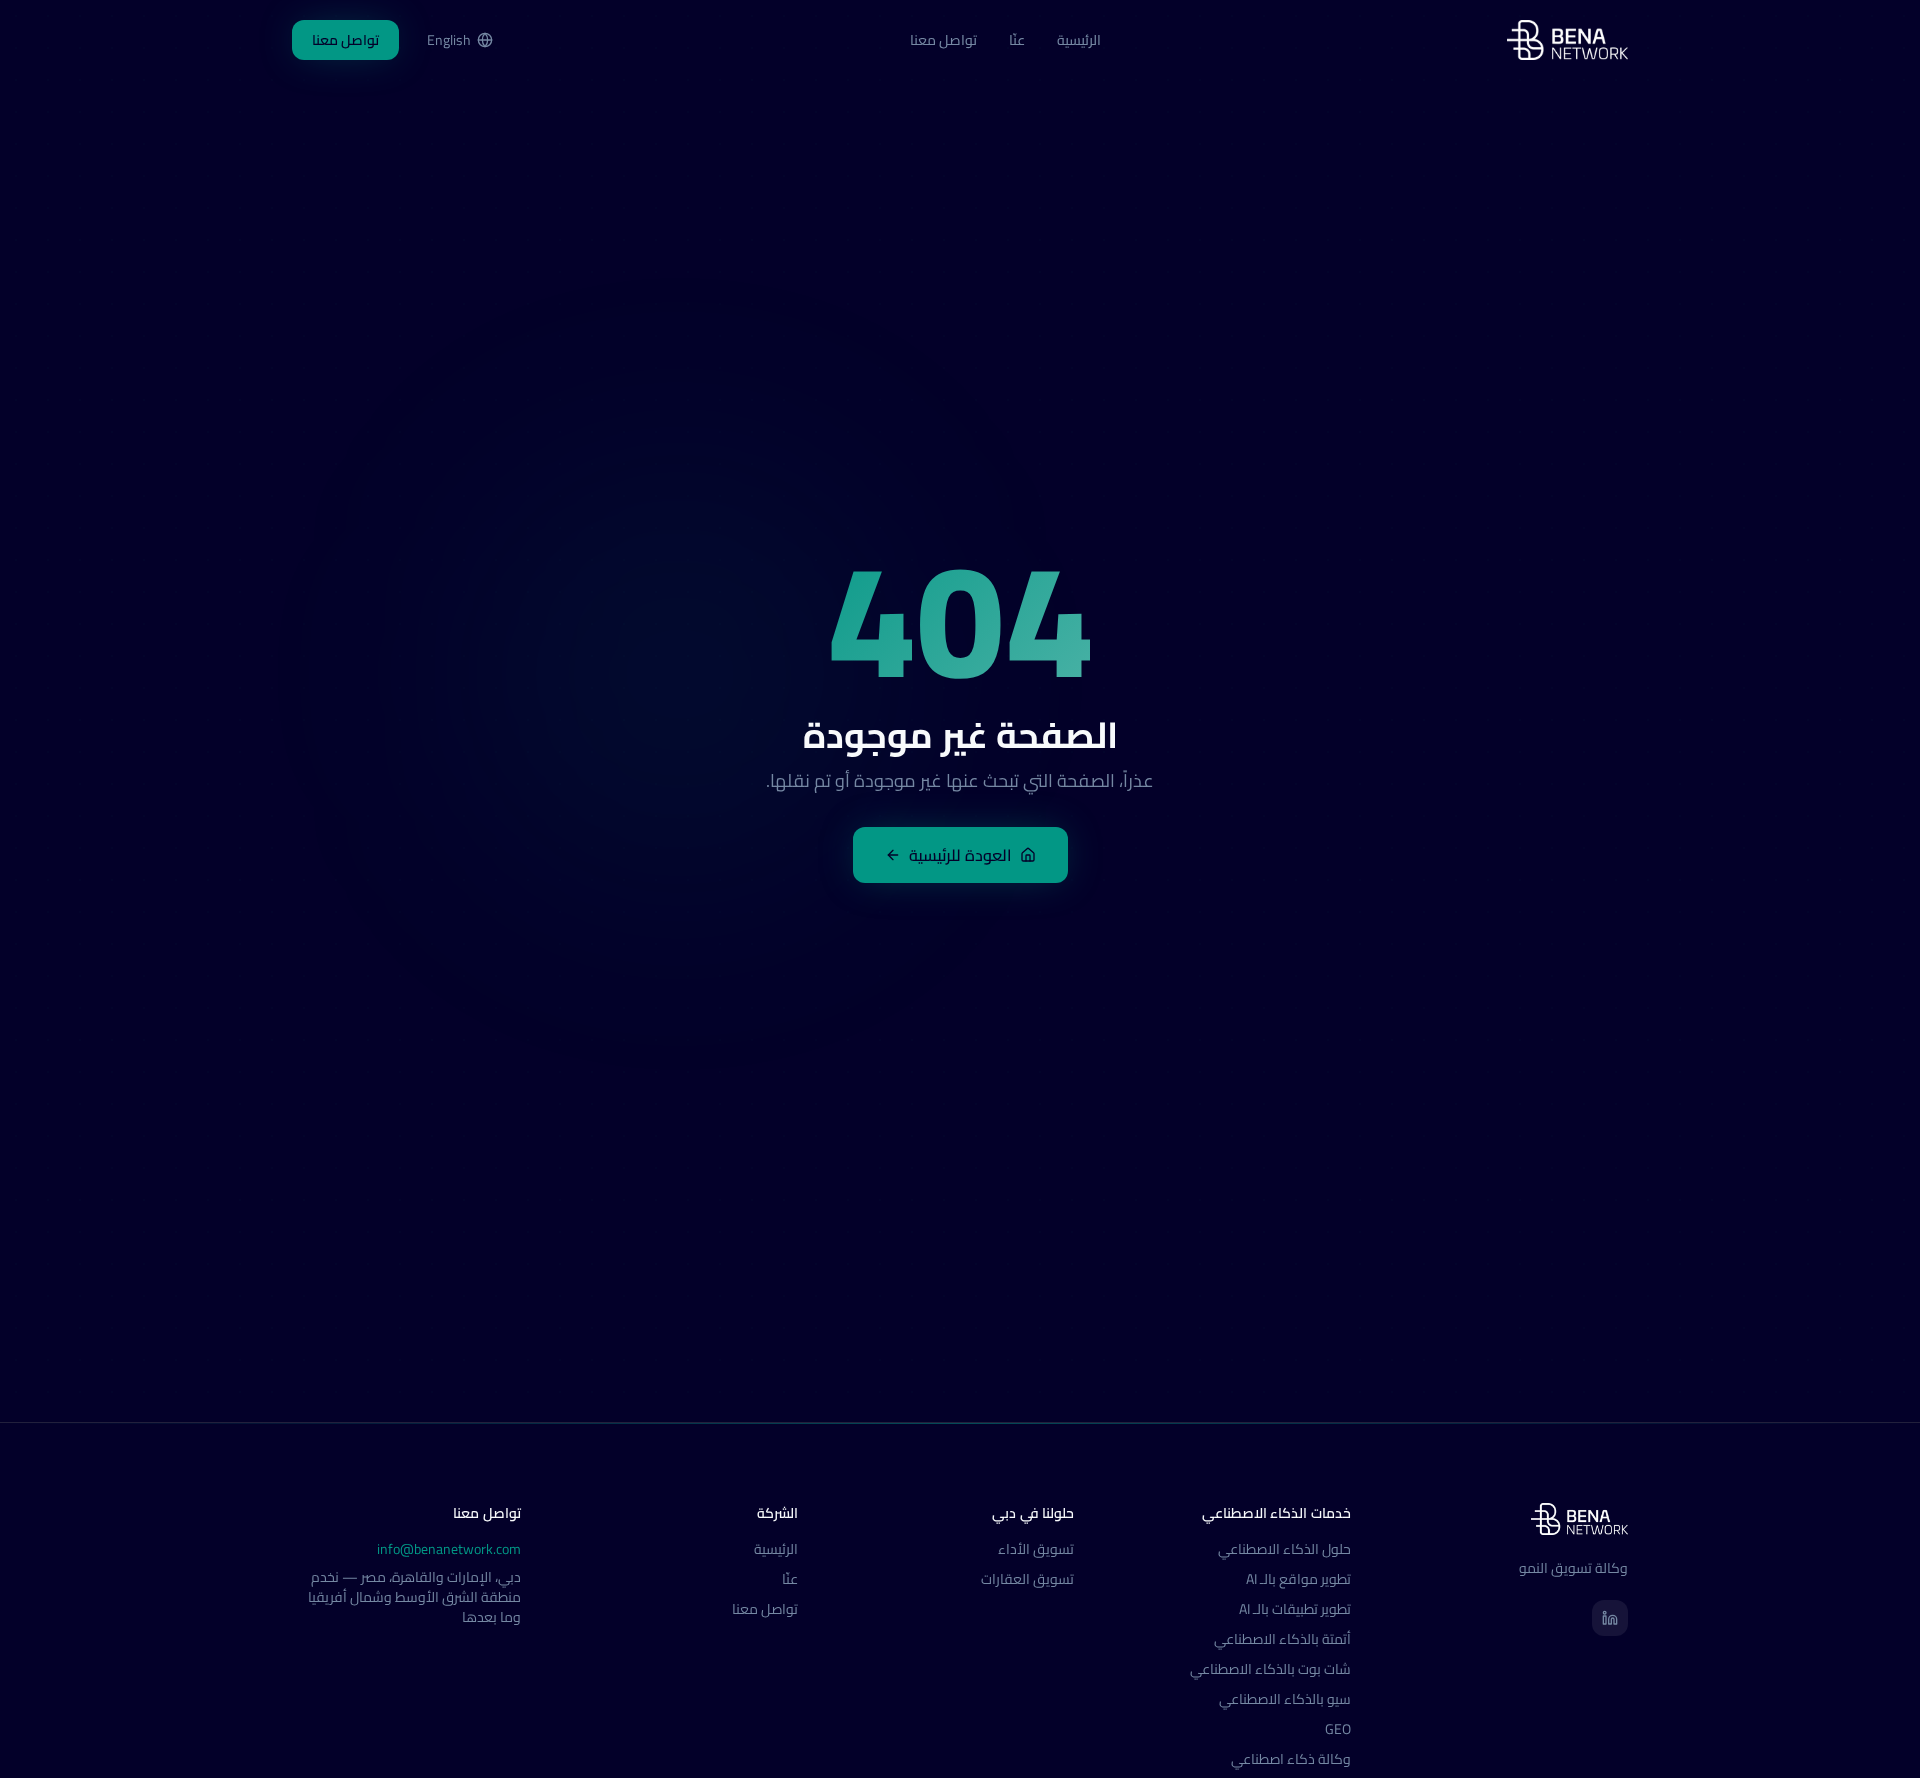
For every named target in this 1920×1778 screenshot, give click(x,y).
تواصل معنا (943, 40)
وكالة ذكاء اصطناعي (1291, 1759)
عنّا (1017, 40)
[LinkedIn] (1610, 1618)
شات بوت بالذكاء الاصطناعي (1270, 1669)
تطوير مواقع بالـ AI (1298, 1579)
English (449, 40)
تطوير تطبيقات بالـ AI (1295, 1609)
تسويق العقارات (1027, 1579)
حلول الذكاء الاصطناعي (1284, 1549)
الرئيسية (1079, 40)
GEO (1338, 1729)
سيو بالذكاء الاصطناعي (1285, 1699)
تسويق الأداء (1036, 1549)
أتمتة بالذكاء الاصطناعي (1282, 1639)
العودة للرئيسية (960, 855)
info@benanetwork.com (449, 1549)
